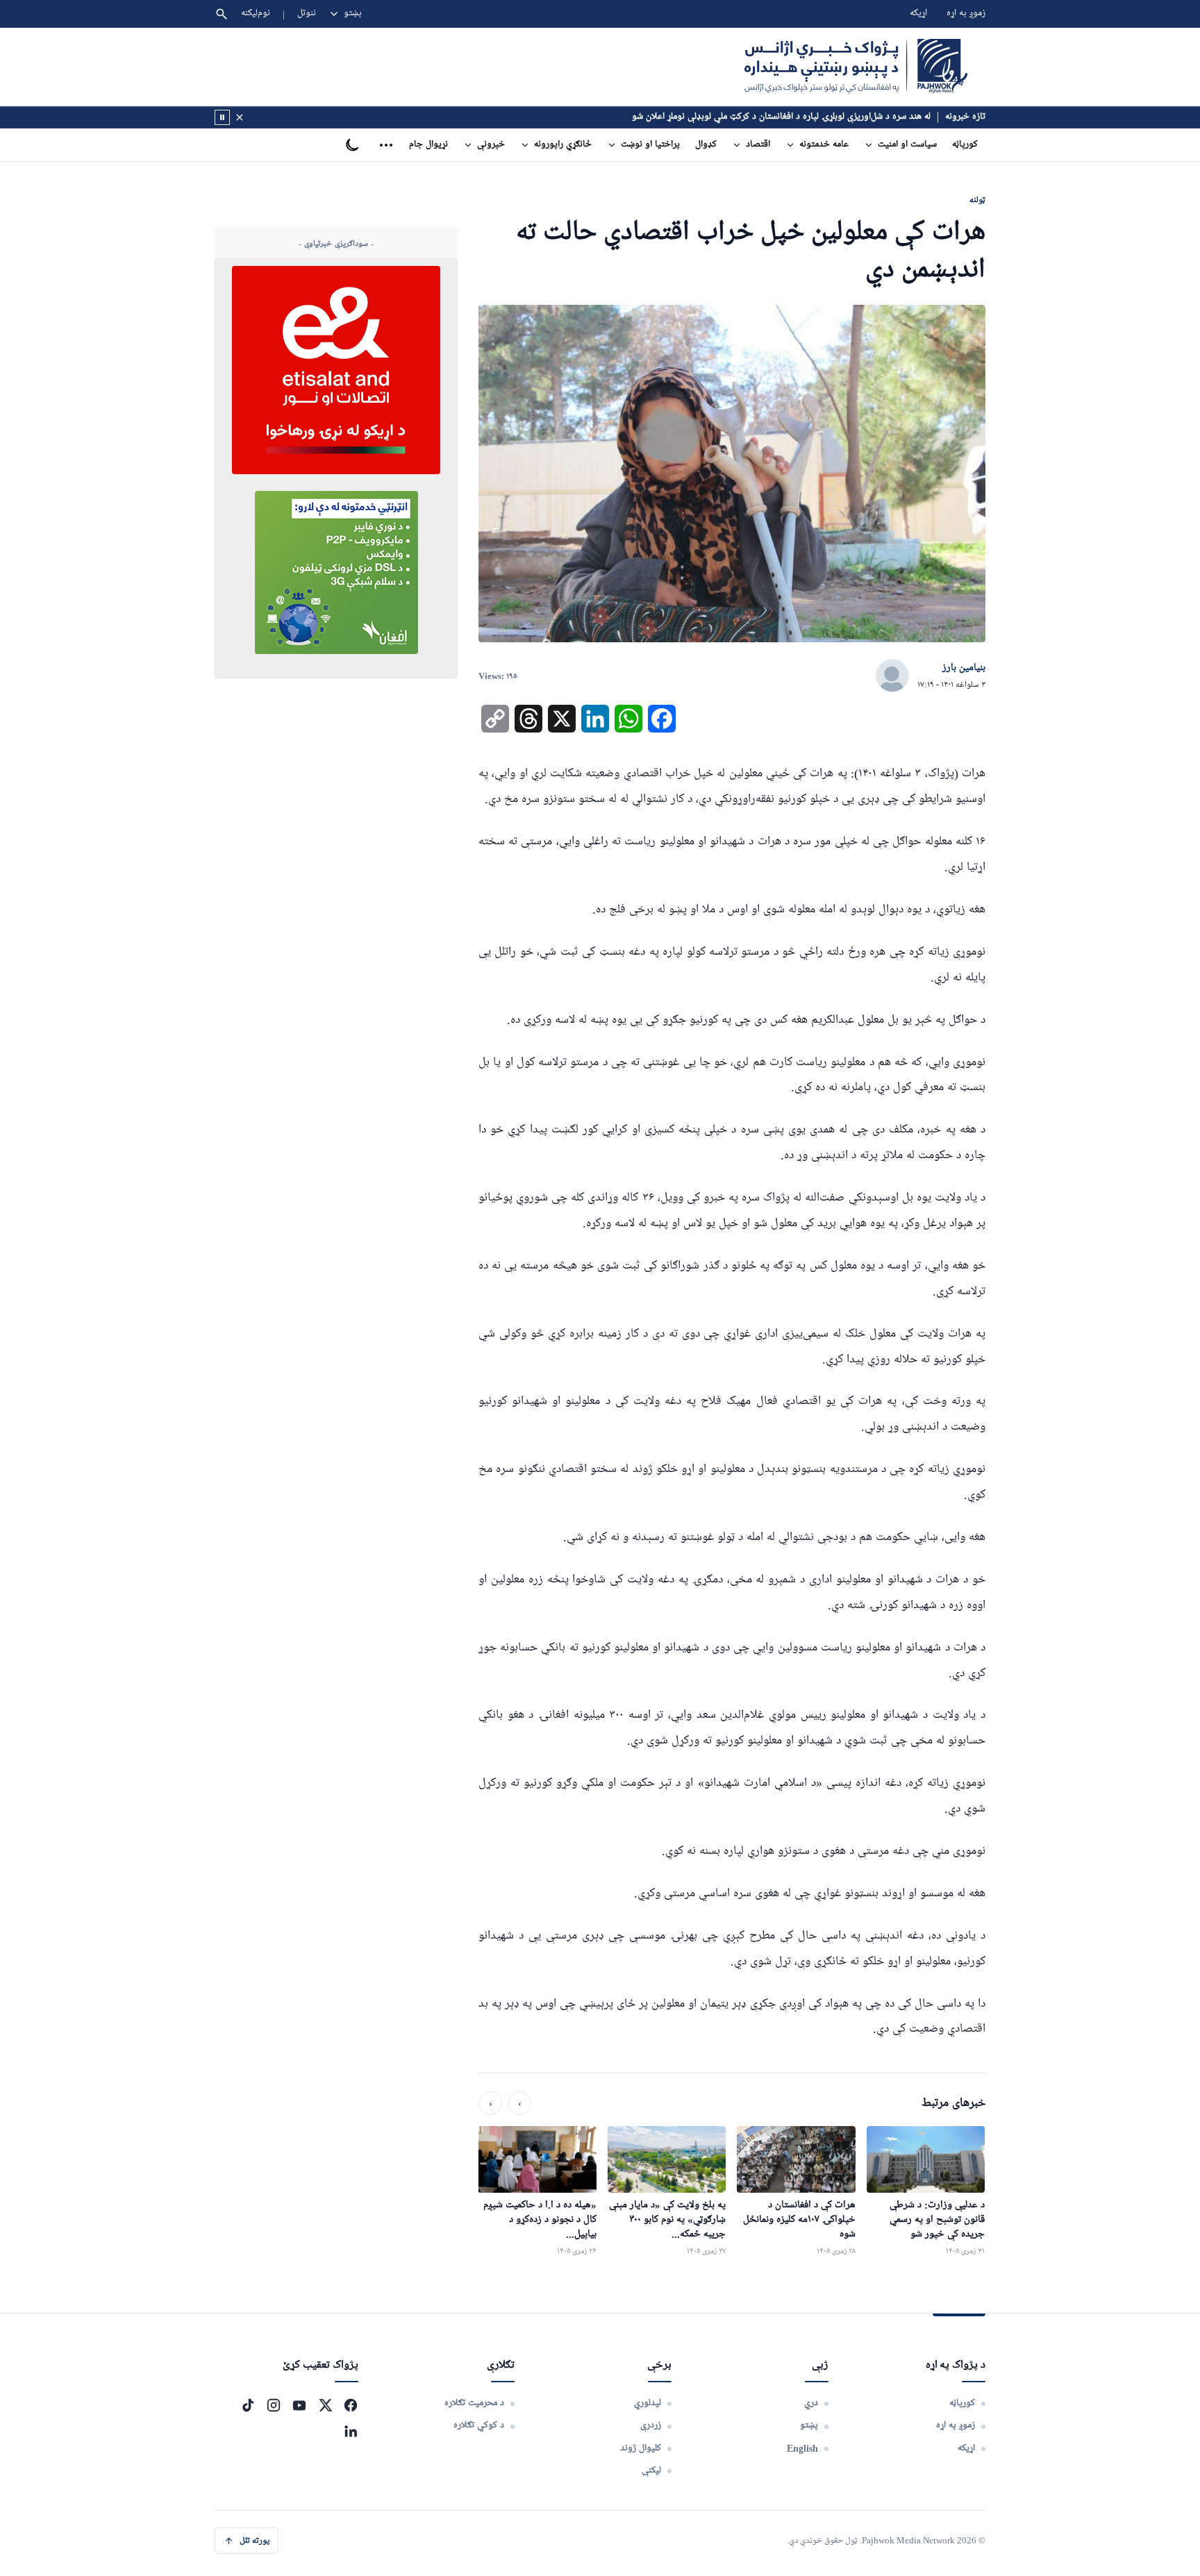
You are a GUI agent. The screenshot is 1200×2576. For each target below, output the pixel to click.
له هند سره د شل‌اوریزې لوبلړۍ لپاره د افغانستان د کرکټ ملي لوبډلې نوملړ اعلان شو (781, 117)
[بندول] (240, 117)
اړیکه (918, 14)
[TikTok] (248, 2405)
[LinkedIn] (351, 2431)
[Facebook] (351, 2405)
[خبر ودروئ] (222, 117)
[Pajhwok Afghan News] (856, 67)
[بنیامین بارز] (892, 676)
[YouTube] (299, 2405)
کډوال (706, 145)
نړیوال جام (428, 145)
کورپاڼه (965, 145)
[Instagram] (274, 2405)
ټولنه (977, 200)
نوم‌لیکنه (256, 14)
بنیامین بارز (964, 668)
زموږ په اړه (966, 14)
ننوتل (307, 14)
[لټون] (222, 14)
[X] (325, 2405)
